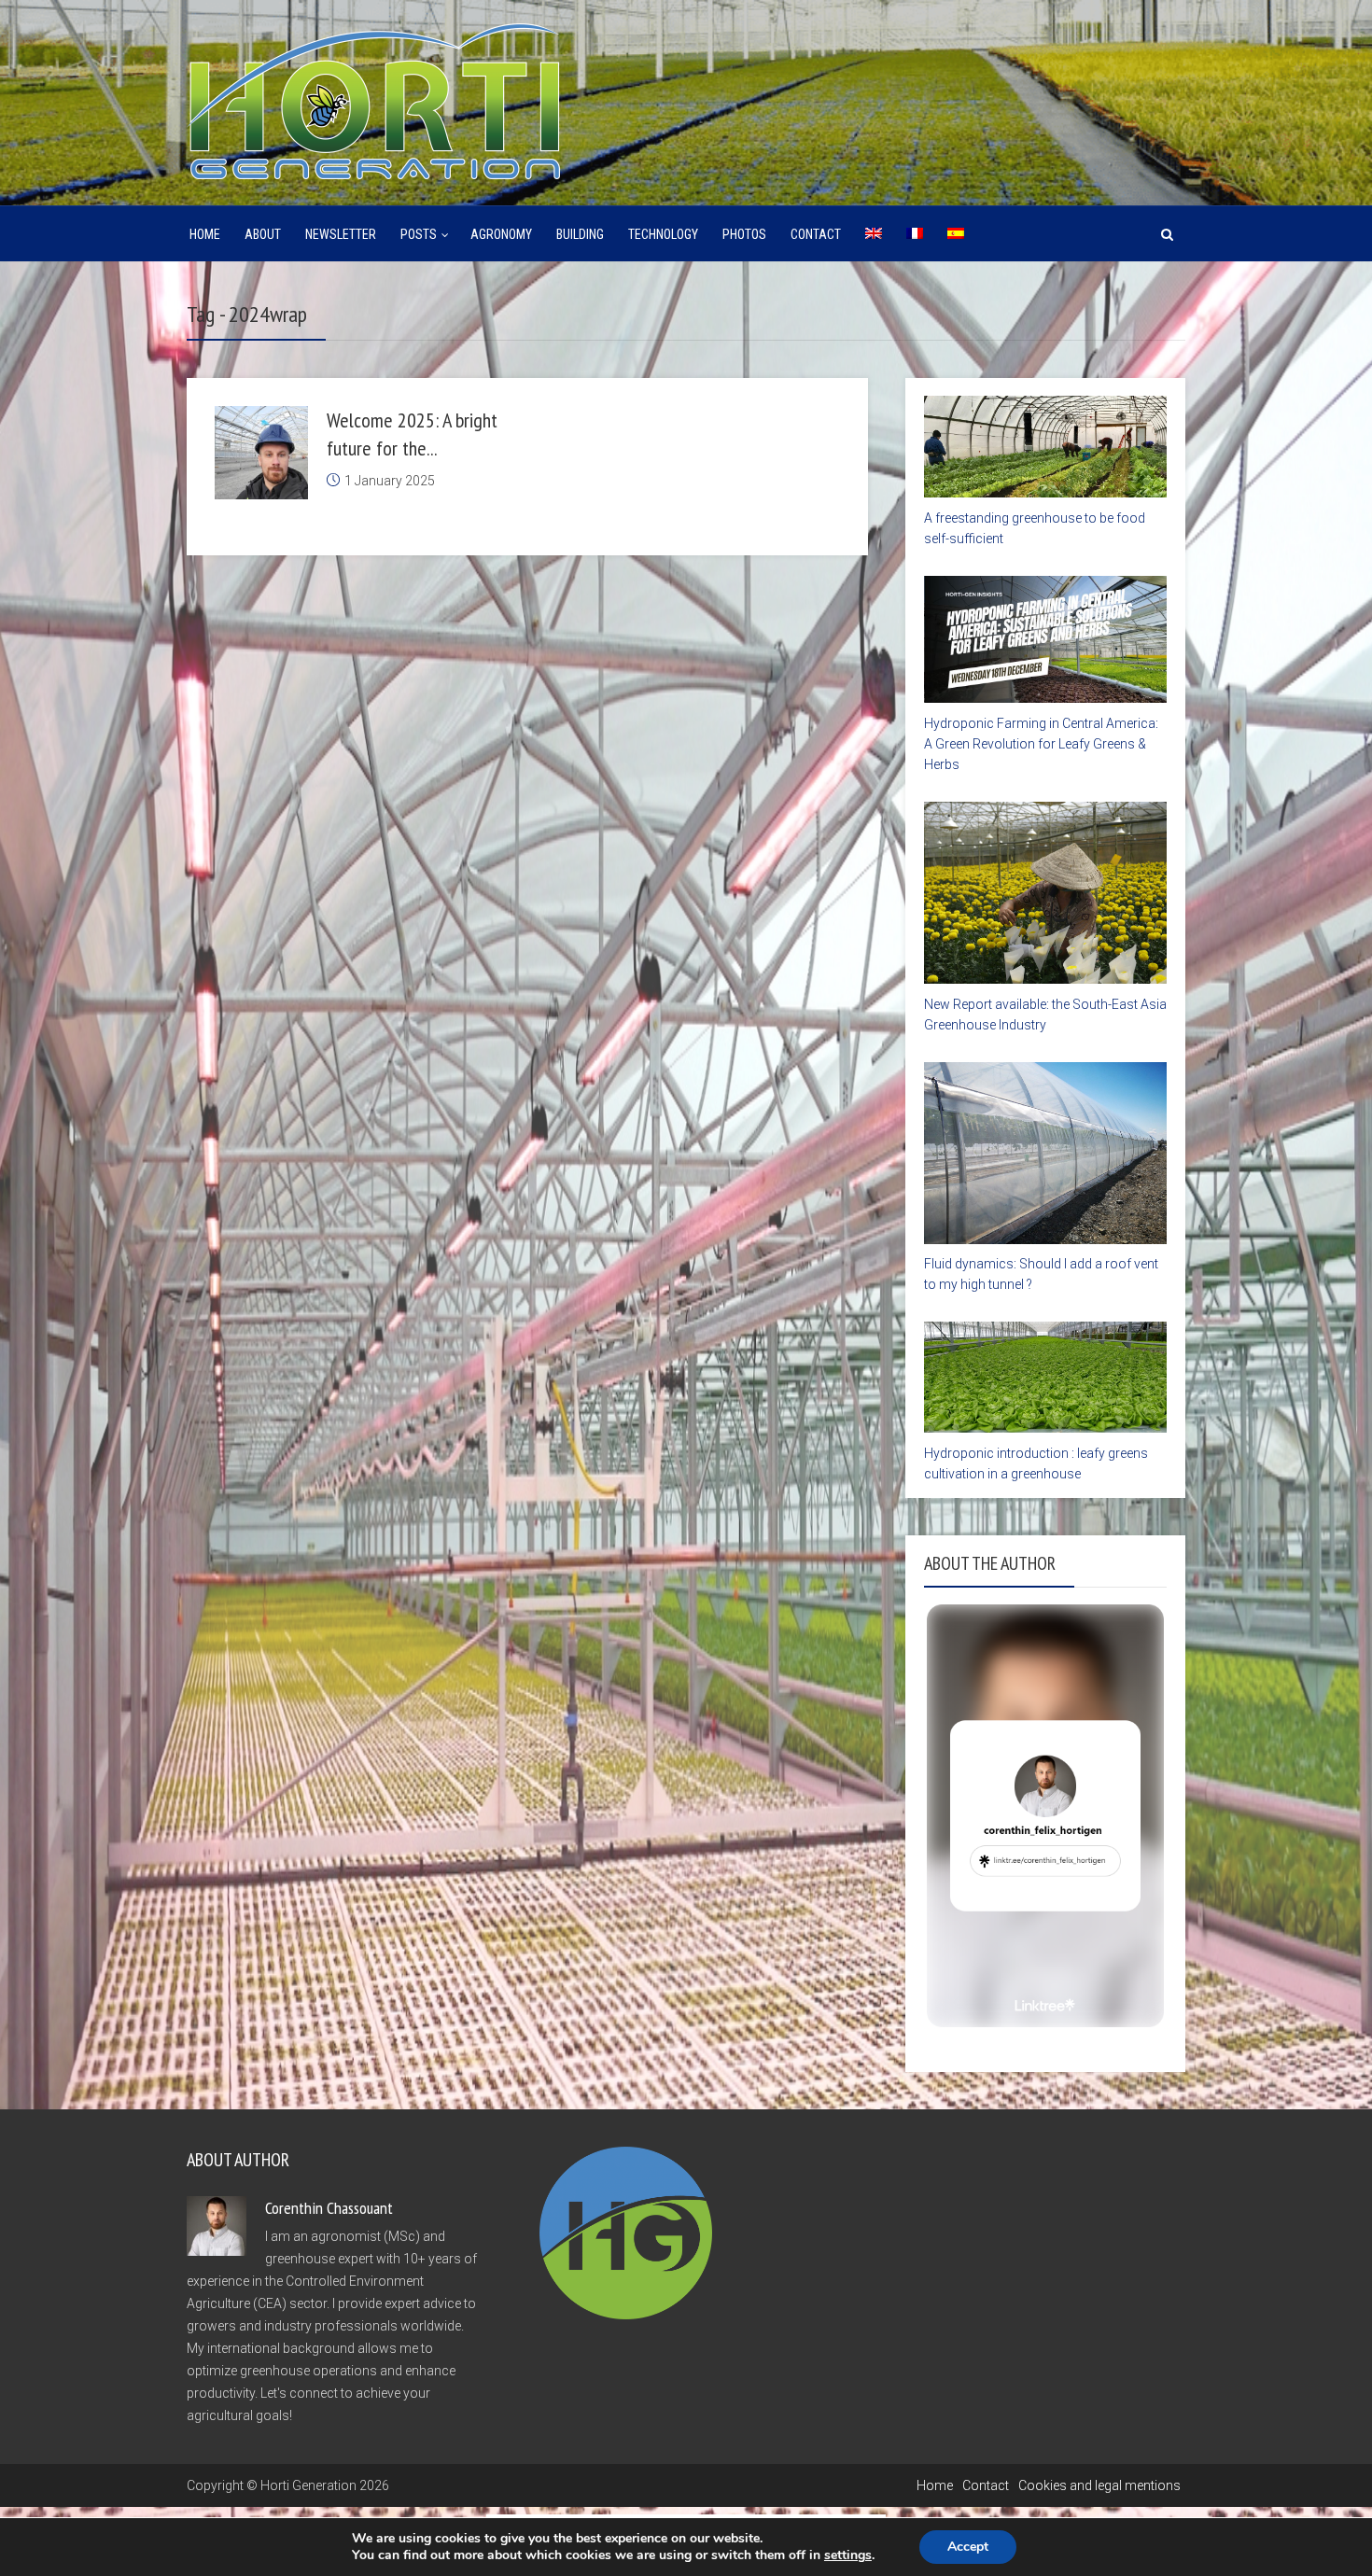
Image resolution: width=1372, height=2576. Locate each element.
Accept (968, 2547)
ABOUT (263, 234)
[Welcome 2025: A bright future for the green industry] (261, 453)
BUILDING (580, 234)
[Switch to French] (915, 234)
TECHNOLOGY (663, 234)
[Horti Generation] (373, 98)
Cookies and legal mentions (1099, 2485)
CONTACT (816, 234)
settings (848, 2555)
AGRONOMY (501, 234)
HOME (205, 234)
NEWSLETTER (341, 234)
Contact (986, 2485)
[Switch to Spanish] (956, 234)
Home (935, 2485)
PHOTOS (744, 234)
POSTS (419, 234)
